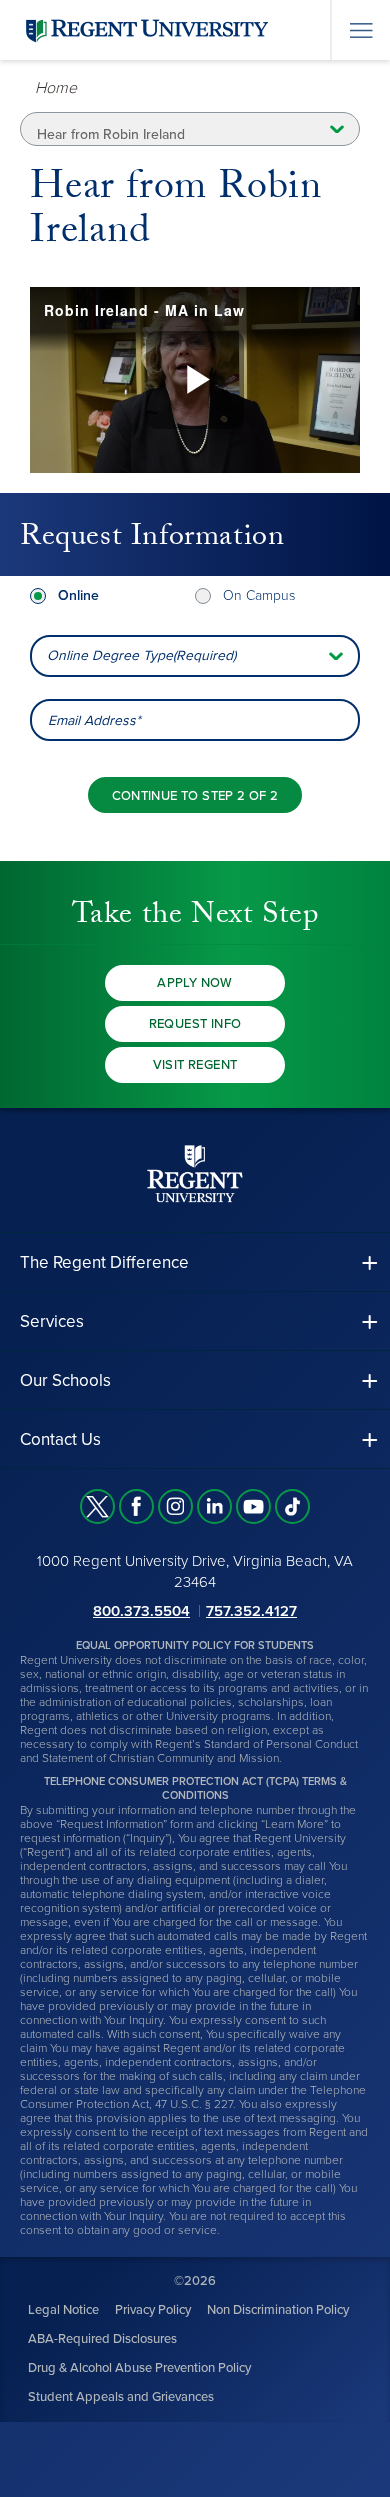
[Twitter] (97, 1506)
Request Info (195, 1024)
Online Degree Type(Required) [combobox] (141, 655)
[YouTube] (253, 1506)
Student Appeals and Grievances (121, 2397)
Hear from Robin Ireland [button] (111, 134)
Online (78, 595)
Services (52, 1321)
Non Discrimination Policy (278, 2310)
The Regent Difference (104, 1262)
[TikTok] (292, 1506)
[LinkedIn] (214, 1506)
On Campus (259, 595)
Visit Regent (195, 1065)
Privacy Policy (153, 2310)
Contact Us (60, 1439)
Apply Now (195, 983)
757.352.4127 (251, 1611)
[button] (195, 1262)
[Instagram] (175, 1506)
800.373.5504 (141, 1611)
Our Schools (65, 1380)
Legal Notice (63, 2310)
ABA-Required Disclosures (102, 2339)
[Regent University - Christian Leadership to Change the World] (195, 1173)
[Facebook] (136, 1506)
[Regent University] (145, 29)
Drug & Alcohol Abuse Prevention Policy (139, 2368)
